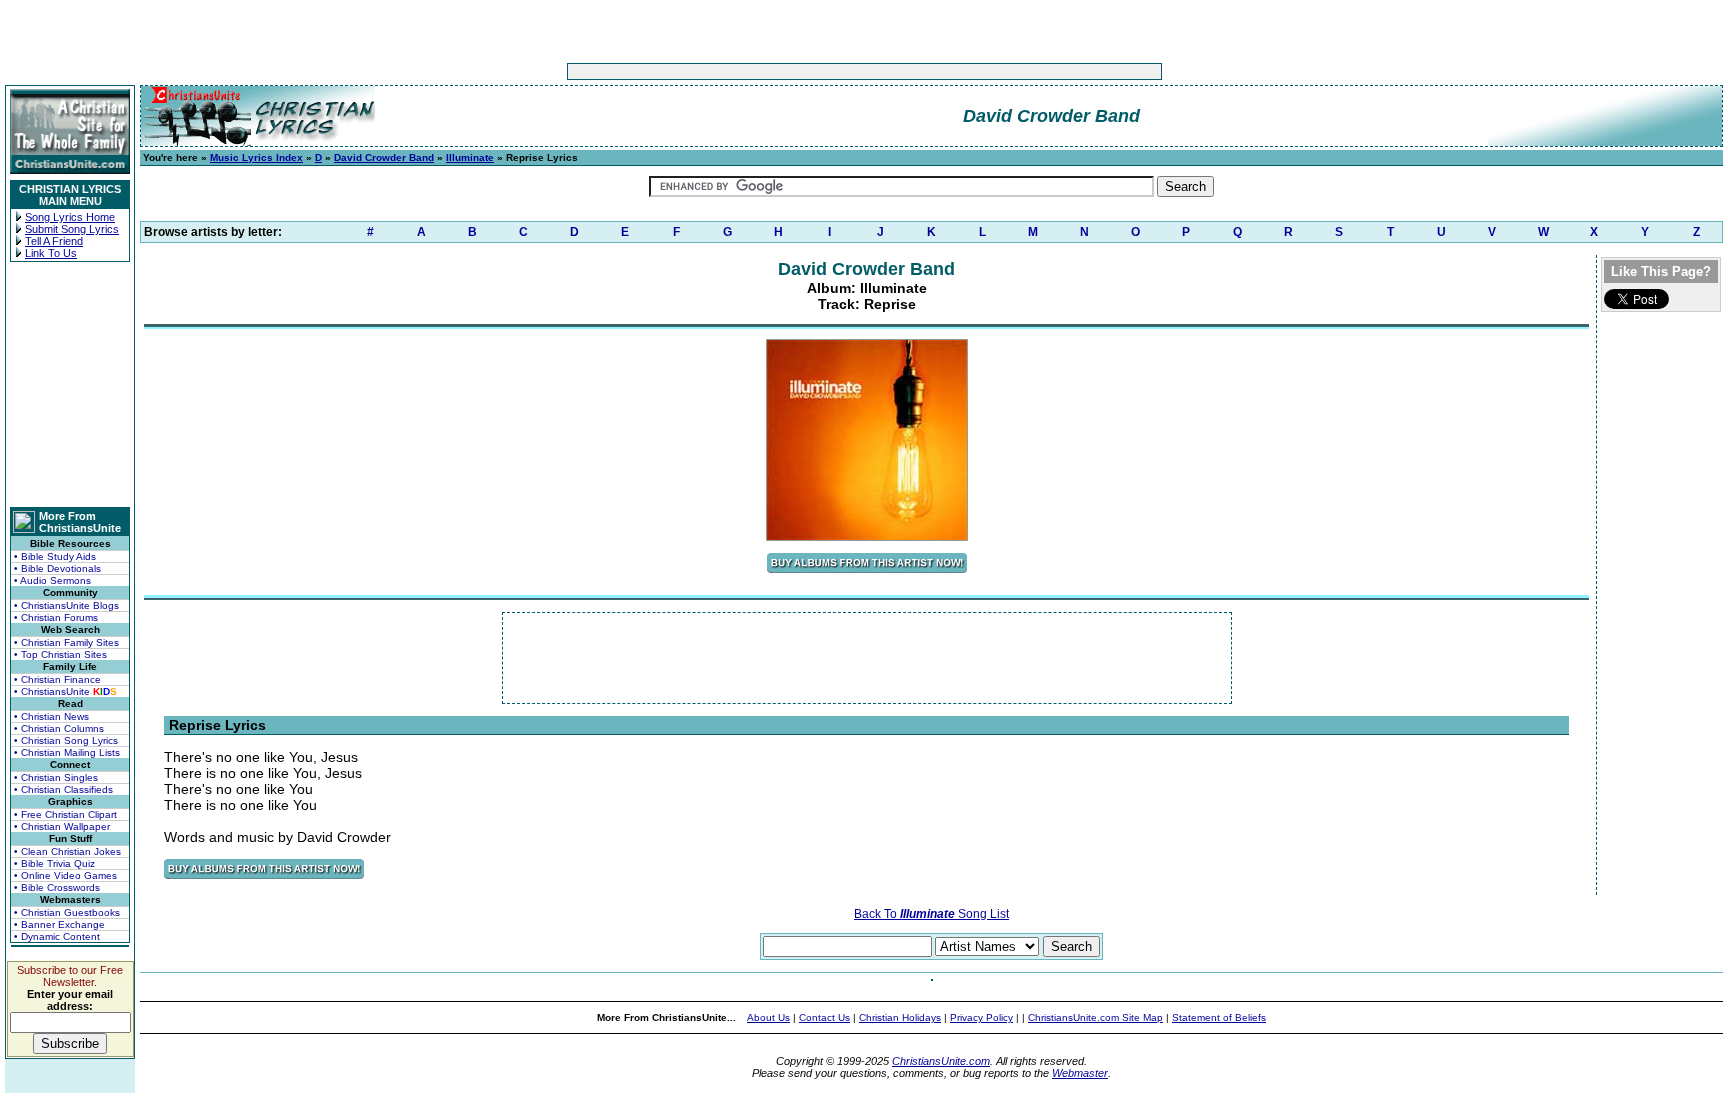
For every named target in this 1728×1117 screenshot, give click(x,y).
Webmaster (1080, 1073)
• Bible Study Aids (55, 556)
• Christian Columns (59, 728)
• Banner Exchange (59, 924)
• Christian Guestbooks (67, 912)
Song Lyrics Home (70, 217)
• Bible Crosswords (57, 887)
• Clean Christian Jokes (67, 851)
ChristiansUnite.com (941, 1061)
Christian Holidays (900, 1017)
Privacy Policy (981, 1017)
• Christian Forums (56, 617)
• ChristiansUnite (65, 691)
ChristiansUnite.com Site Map (1095, 1017)
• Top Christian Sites (60, 654)
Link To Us (51, 253)
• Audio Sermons (52, 580)
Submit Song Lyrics (72, 229)
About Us (768, 1017)
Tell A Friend (54, 241)
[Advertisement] (802, 71)
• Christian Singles (56, 777)
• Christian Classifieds (63, 789)
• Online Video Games (65, 875)
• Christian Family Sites (66, 642)
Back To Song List (931, 914)
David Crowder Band (384, 157)
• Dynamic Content (57, 936)
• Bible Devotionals (57, 568)
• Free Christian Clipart (65, 814)
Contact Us (824, 1017)
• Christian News (51, 716)
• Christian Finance (57, 679)
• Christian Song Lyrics (66, 740)
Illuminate (470, 157)
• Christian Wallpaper (62, 826)
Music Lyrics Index (256, 157)
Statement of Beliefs (1219, 1017)
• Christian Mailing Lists (67, 752)
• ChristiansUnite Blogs (66, 605)
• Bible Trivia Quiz (54, 863)
